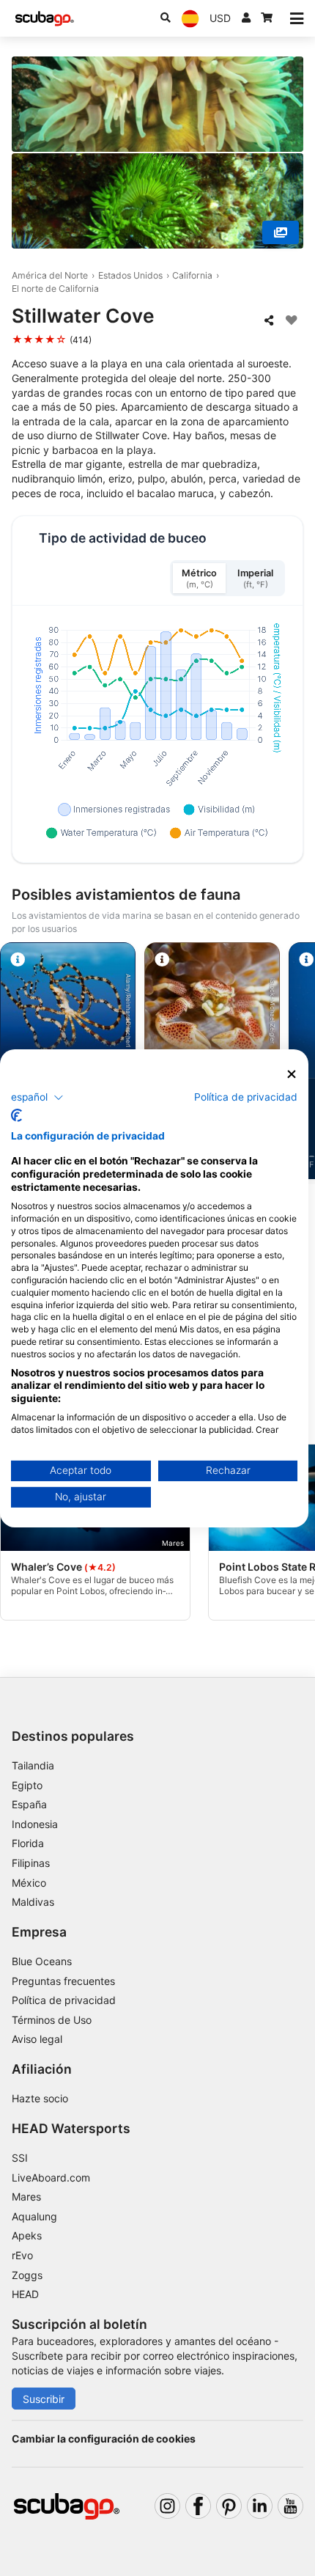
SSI (20, 2158)
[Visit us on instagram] (167, 2506)
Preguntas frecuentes (63, 1981)
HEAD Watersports (71, 2128)
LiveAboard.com (51, 2177)
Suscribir (44, 2399)
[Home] (45, 19)
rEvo (22, 2255)
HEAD (25, 2294)
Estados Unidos (130, 275)
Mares (26, 2197)
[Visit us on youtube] (290, 2506)
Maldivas (33, 1902)
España (29, 1804)
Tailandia (33, 1765)
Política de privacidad (64, 2000)
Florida (28, 1843)
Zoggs (27, 2275)
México (29, 1883)
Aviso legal (37, 2039)
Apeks (27, 2235)
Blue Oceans (42, 1961)
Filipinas (31, 1863)
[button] (37, 1098)
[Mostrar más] (281, 232)
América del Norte (50, 275)
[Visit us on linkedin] (260, 2506)
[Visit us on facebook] (198, 2506)
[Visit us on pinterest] (229, 2506)
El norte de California (55, 289)
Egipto (27, 1785)
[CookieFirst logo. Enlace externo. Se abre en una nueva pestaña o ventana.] (16, 1115)
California (192, 275)
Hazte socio (40, 2098)
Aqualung (34, 2216)
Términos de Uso (52, 2020)
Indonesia (35, 1824)
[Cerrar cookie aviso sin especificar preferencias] (292, 1074)
